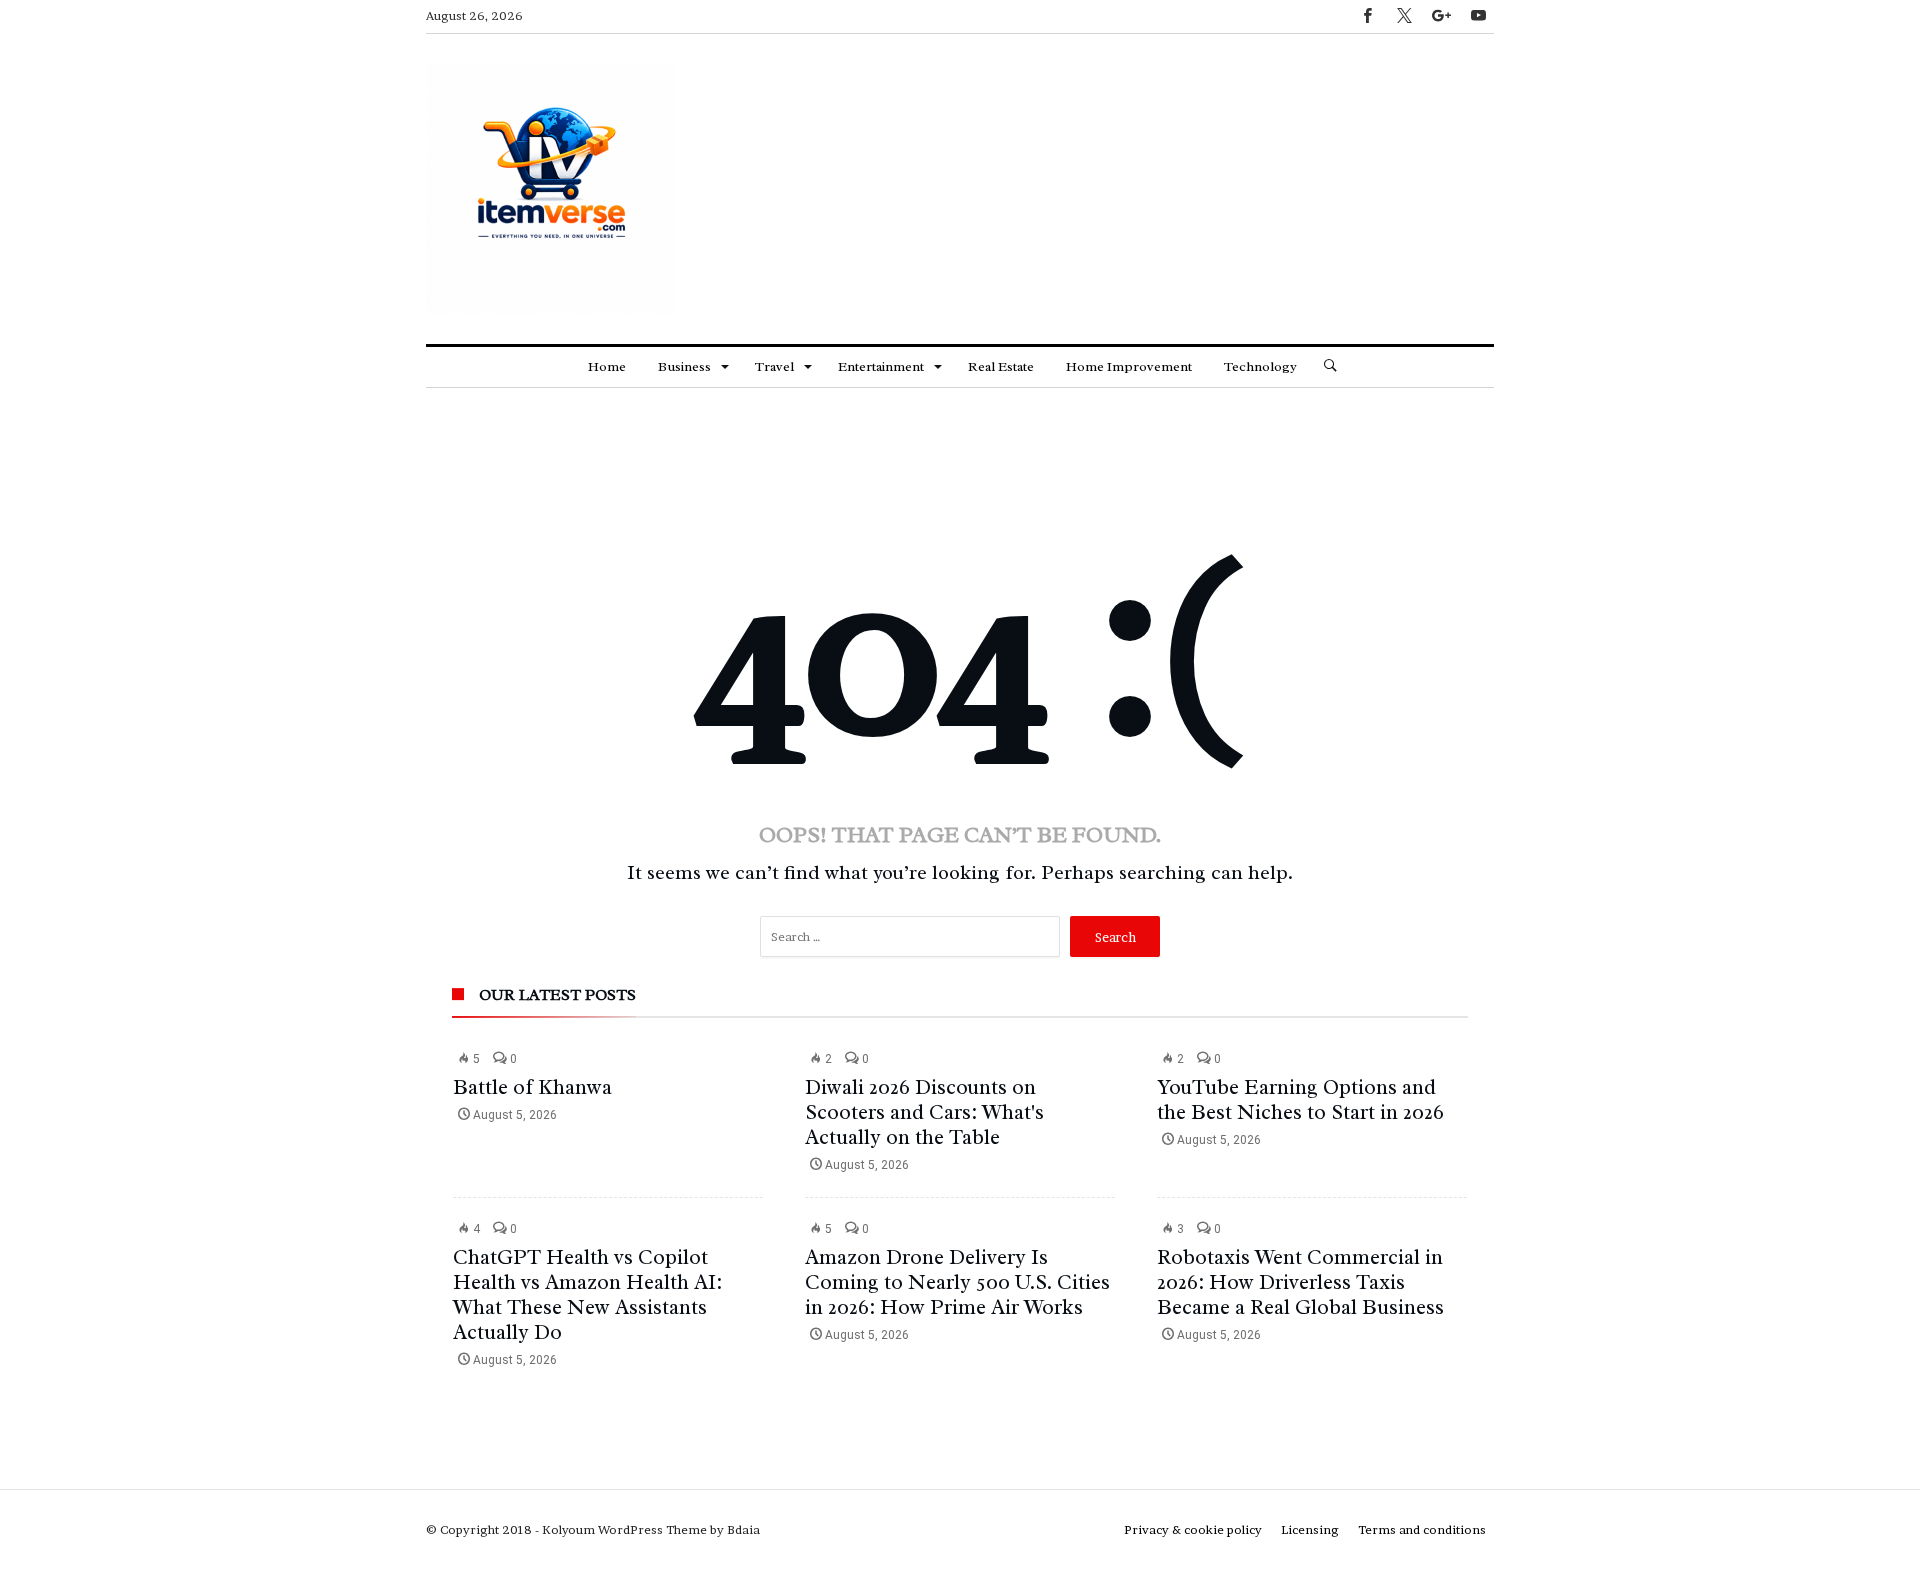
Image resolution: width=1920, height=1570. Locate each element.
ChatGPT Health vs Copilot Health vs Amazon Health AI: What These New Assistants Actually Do (587, 1294)
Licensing (1310, 1529)
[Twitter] (1404, 16)
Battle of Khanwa (532, 1087)
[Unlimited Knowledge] (551, 64)
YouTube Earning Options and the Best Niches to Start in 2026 (1300, 1099)
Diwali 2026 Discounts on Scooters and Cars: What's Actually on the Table (924, 1112)
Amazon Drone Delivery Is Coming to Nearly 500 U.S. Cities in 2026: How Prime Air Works (957, 1282)
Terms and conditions (1422, 1529)
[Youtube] (1478, 16)
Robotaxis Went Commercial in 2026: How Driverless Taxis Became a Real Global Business (1300, 1282)
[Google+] (1441, 16)
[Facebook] (1367, 16)
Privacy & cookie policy (1193, 1529)
